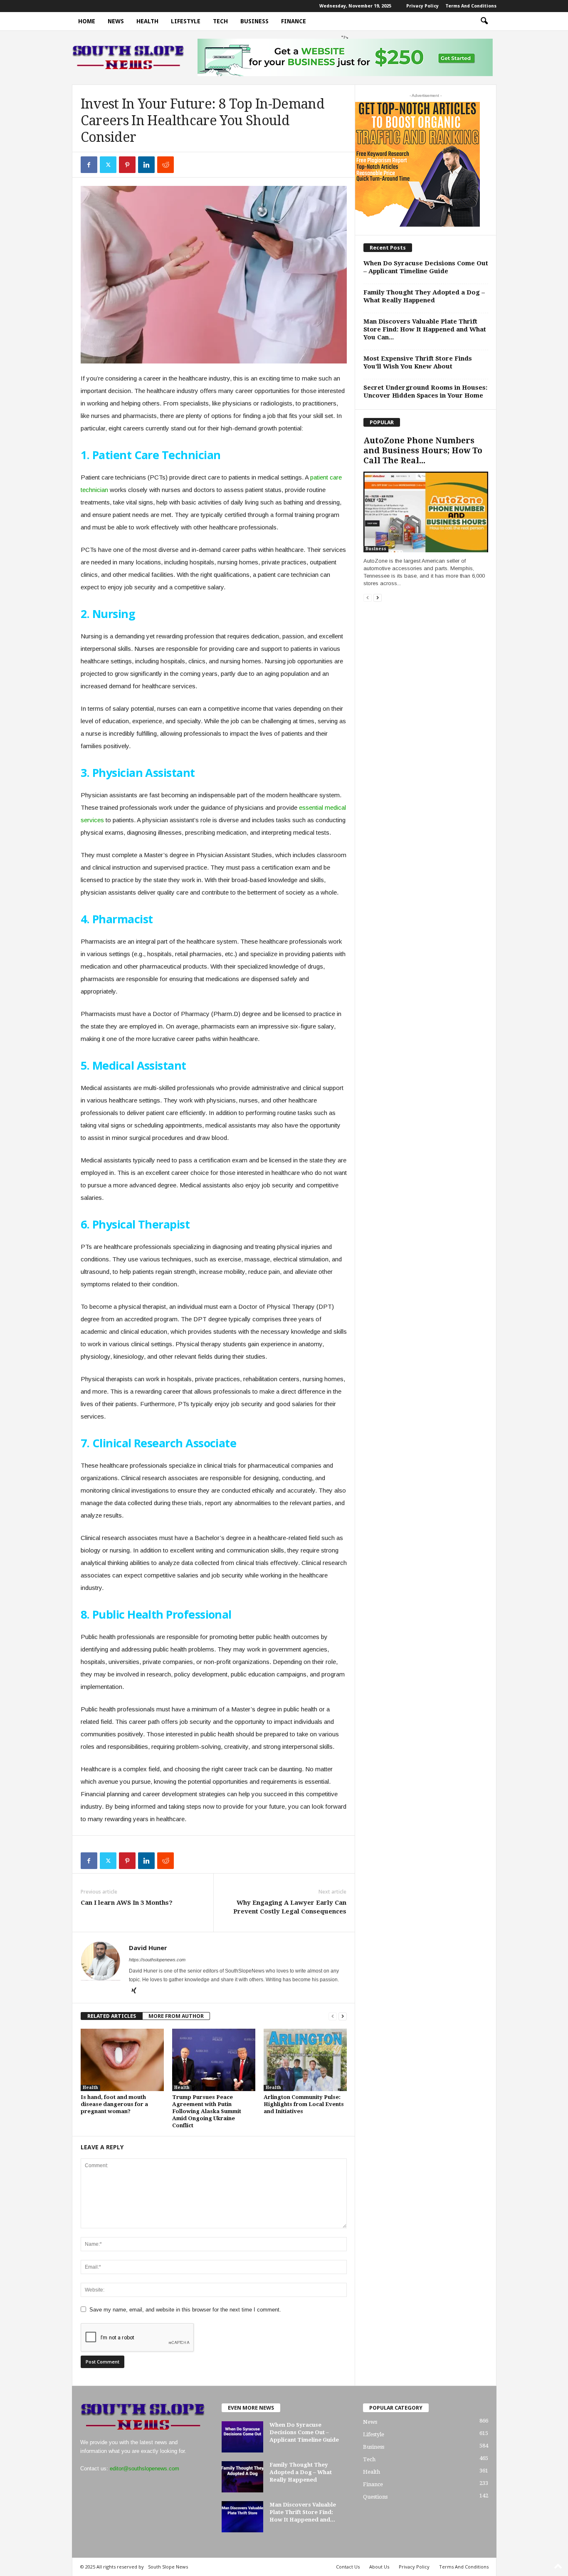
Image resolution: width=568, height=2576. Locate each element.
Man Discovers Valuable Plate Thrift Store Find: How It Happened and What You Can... (425, 329)
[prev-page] (333, 2016)
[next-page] (343, 2016)
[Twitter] (108, 165)
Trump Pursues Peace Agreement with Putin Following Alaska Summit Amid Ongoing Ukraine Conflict (207, 2111)
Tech (220, 21)
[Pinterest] (127, 165)
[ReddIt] (165, 165)
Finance (294, 21)
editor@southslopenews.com (144, 2468)
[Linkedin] (146, 165)
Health (147, 21)
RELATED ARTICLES (112, 2016)
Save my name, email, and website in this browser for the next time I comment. (185, 2310)
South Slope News (168, 2567)
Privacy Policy (422, 6)
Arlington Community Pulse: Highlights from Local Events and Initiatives (304, 2104)
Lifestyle (186, 21)
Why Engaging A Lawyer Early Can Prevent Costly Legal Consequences (290, 1907)
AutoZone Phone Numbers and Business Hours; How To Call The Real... (423, 451)
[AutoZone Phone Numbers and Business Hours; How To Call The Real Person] (426, 512)
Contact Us (348, 2567)
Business (254, 21)
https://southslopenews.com (157, 1960)
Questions (375, 2497)
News (116, 21)
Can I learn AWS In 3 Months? (127, 1903)
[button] (484, 21)
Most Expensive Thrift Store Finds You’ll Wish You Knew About (418, 362)
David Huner (148, 1948)
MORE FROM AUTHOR (176, 2016)
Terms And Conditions (471, 6)
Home (87, 21)
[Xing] (134, 1991)
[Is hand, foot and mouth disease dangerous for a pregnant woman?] (122, 2060)
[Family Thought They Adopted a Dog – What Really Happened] (242, 2477)
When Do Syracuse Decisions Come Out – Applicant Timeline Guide (426, 267)
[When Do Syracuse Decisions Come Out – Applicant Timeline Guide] (242, 2437)
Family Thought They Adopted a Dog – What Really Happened (424, 296)
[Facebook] (89, 165)
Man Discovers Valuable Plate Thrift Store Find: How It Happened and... (303, 2512)
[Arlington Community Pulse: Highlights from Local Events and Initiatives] (305, 2060)
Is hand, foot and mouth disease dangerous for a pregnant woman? (114, 2104)
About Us (379, 2567)
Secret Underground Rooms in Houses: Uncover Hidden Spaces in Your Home (425, 392)
